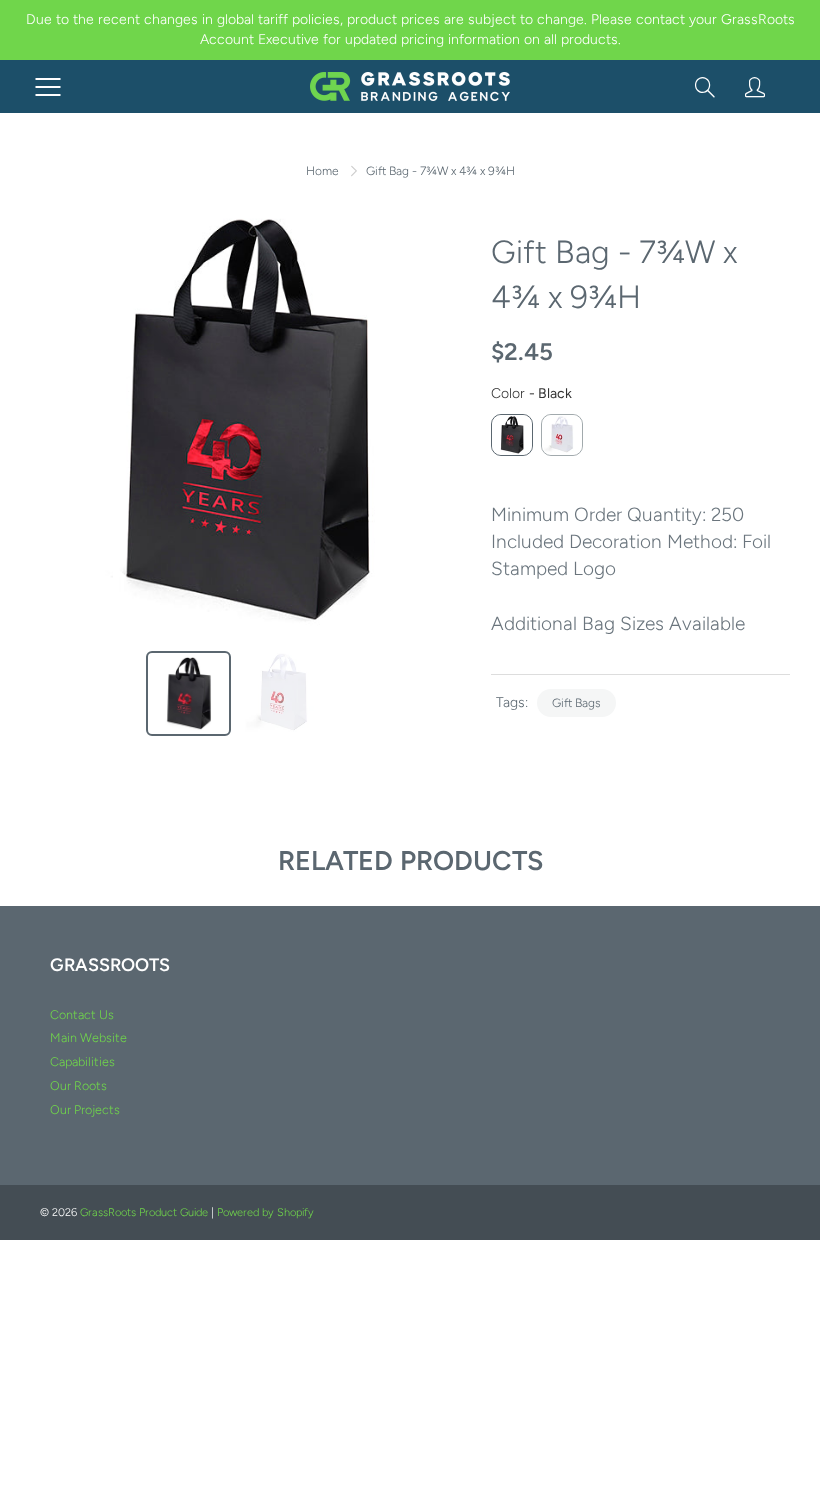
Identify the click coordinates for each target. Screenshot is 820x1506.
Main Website (88, 1037)
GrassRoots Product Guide (144, 1212)
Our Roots (78, 1085)
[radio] (512, 435)
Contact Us (82, 1014)
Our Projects (85, 1109)
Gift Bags (576, 703)
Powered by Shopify (265, 1212)
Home (322, 171)
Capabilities (82, 1061)
